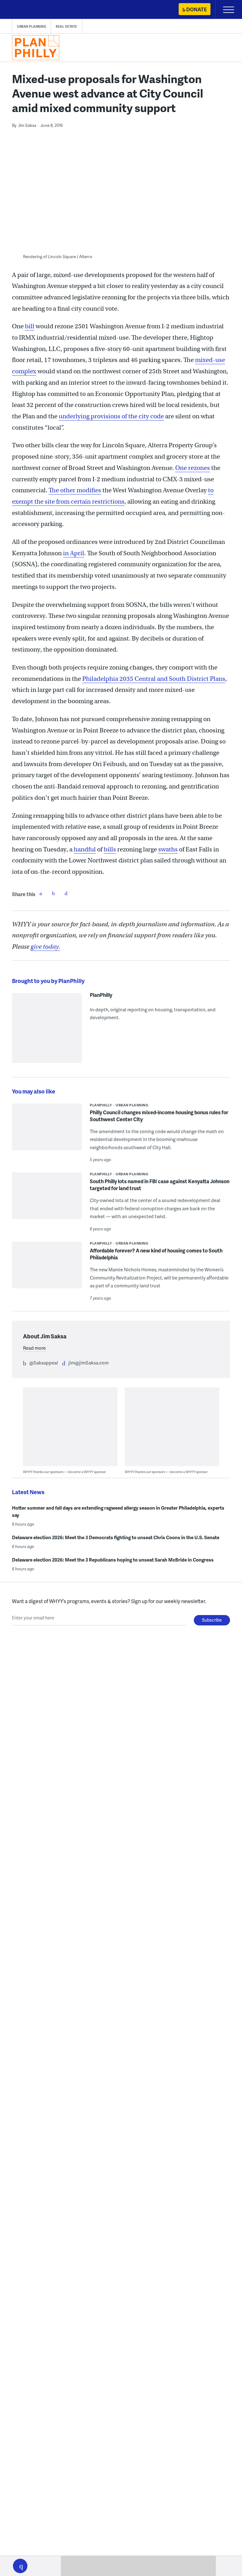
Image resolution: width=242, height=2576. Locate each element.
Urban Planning (32, 26)
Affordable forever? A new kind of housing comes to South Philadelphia (156, 1254)
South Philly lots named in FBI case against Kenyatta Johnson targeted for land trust (160, 1185)
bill (30, 326)
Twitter (53, 893)
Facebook (41, 893)
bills (110, 849)
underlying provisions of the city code (111, 416)
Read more (34, 1348)
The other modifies (75, 490)
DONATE (196, 9)
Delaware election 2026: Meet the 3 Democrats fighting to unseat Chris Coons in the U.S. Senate (116, 1537)
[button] (20, 2566)
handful (85, 849)
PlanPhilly (101, 995)
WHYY (24, 10)
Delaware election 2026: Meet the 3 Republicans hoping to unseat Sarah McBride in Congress (113, 1560)
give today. (45, 947)
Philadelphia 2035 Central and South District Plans (154, 679)
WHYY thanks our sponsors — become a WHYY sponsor (64, 1472)
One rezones (193, 468)
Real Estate (66, 26)
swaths (168, 849)
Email (66, 893)
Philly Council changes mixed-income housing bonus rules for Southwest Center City (159, 1116)
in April (74, 553)
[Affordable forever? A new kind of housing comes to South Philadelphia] (47, 1269)
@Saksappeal (44, 1363)
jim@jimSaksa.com (89, 1363)
